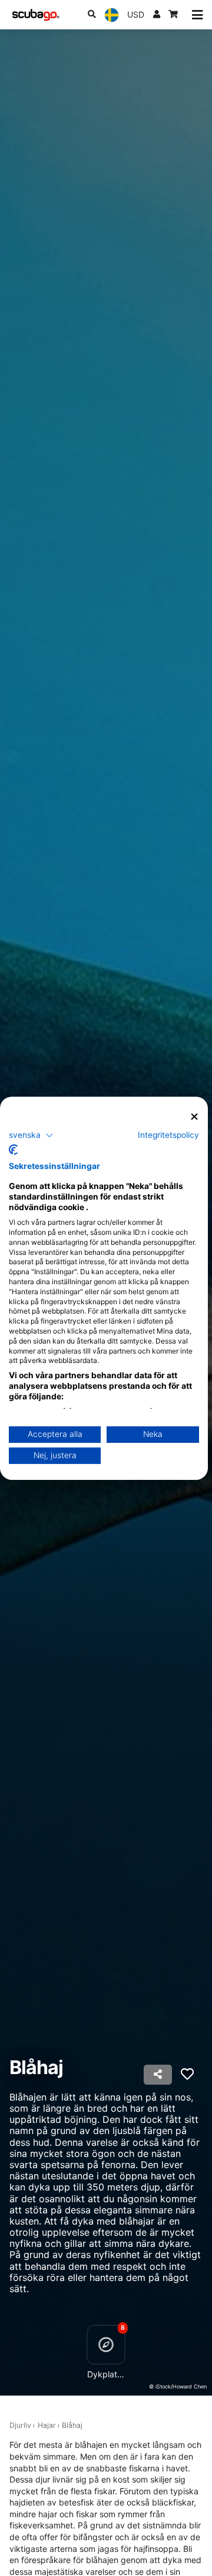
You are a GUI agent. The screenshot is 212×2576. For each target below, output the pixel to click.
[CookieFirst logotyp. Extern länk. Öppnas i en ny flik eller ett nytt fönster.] (13, 1150)
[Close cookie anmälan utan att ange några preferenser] (194, 1116)
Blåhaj (72, 2425)
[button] (31, 1135)
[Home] (36, 15)
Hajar (47, 2425)
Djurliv (20, 2425)
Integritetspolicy (168, 1135)
